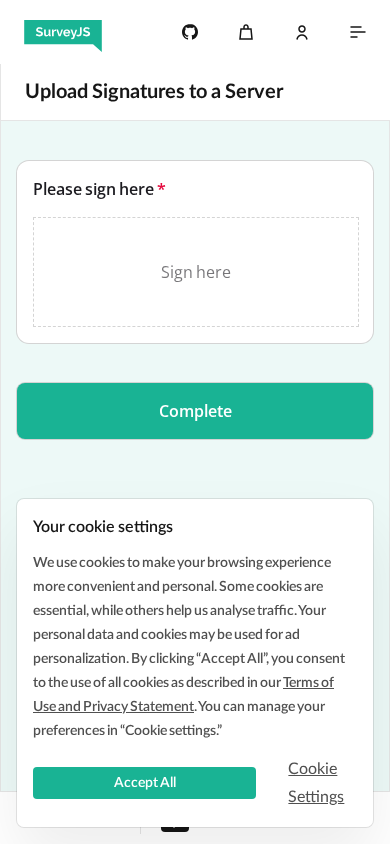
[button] (195, 411)
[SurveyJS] (63, 32)
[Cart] (246, 32)
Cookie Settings (316, 783)
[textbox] (195, 252)
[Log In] (302, 32)
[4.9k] (190, 32)
